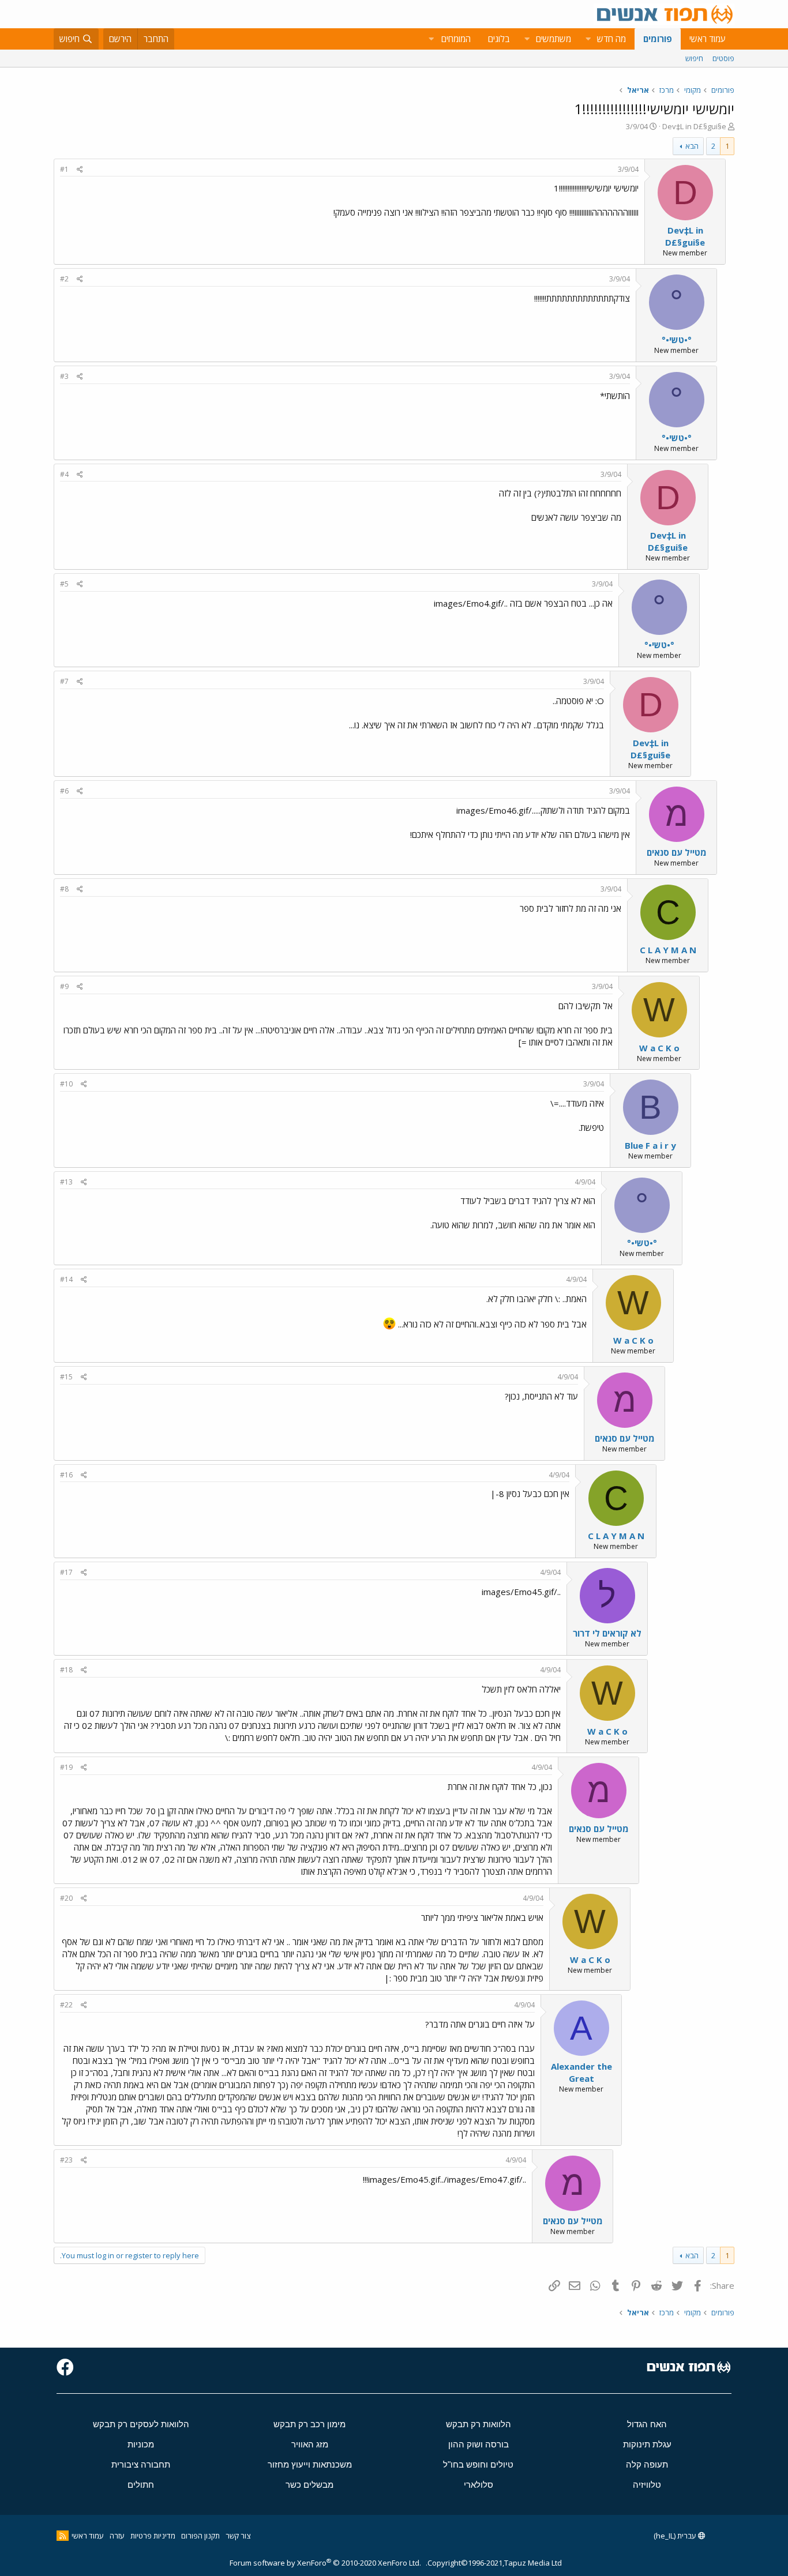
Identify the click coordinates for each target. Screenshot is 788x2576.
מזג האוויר (310, 2444)
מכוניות (141, 2444)
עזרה (117, 2536)
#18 (66, 1670)
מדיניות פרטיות (153, 2536)
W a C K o (659, 1048)
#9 (64, 986)
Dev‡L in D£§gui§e (694, 126)
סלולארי (479, 2485)
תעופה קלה (647, 2464)
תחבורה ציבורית (141, 2464)
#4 (64, 474)
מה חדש (611, 39)
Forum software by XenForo (325, 2563)
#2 (64, 279)
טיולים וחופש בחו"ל (478, 2464)
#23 (66, 2160)
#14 (66, 1279)
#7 (64, 681)
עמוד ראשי (708, 39)
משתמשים (554, 39)
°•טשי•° (677, 340)
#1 (64, 169)
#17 (66, 1572)
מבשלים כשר (309, 2485)
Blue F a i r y (650, 1145)
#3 (64, 376)
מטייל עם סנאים (677, 852)
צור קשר (238, 2536)
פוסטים (723, 58)
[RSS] (63, 2536)
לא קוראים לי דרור (607, 1633)
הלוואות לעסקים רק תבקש (141, 2424)
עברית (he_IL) (676, 2536)
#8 (64, 889)
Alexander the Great (581, 2072)
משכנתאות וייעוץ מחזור (310, 2464)
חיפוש (694, 58)
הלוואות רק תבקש (479, 2424)
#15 (66, 1377)
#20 (66, 1898)
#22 (66, 2005)
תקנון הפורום (200, 2536)
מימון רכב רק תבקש (309, 2424)
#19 (66, 1767)
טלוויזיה (647, 2485)
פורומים (658, 39)
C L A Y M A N (668, 950)
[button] (588, 39)
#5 (64, 584)
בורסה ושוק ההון (479, 2444)
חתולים (141, 2485)
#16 (66, 1475)
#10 (66, 1084)
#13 (66, 1182)
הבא (692, 146)
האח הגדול (647, 2424)
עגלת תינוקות (647, 2444)
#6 (64, 791)
